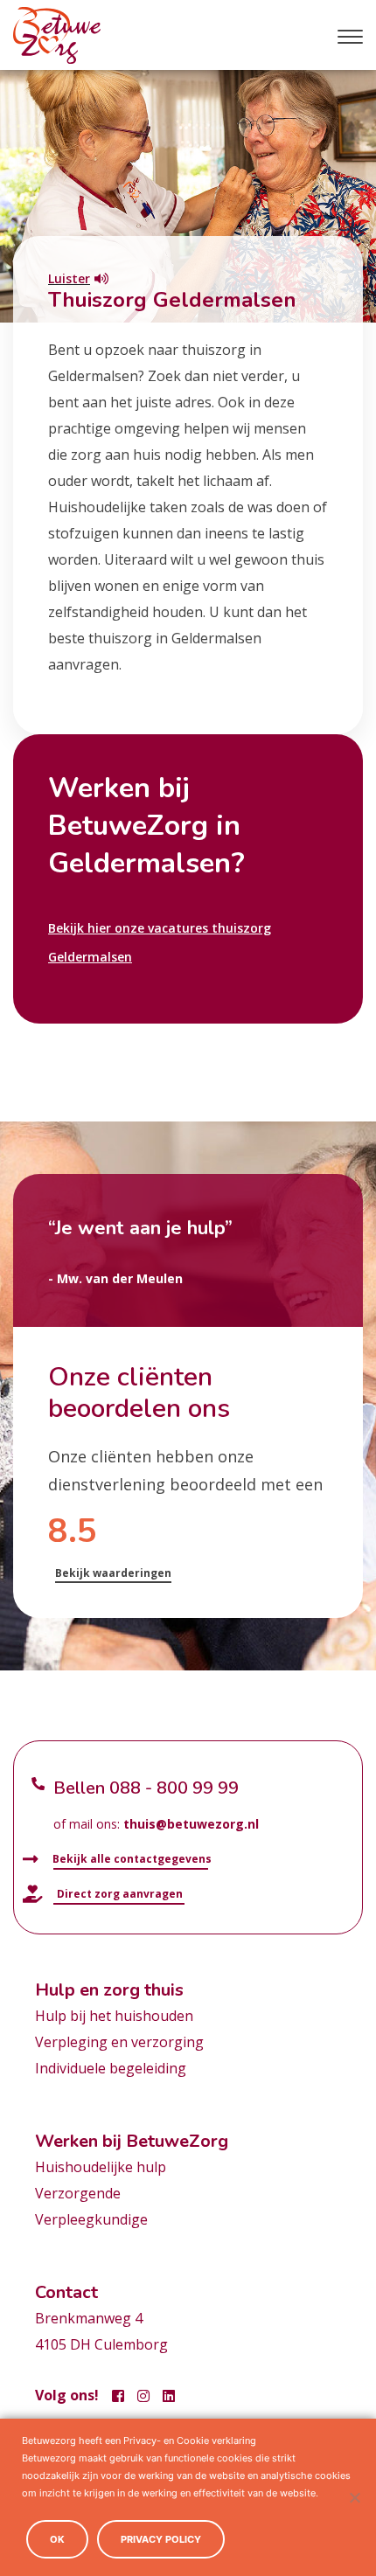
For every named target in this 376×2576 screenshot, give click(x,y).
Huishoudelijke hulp (101, 2167)
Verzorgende (78, 2193)
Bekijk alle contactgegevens (131, 1859)
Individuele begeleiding (111, 2068)
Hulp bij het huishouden (114, 2016)
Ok (57, 2539)
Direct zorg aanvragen (118, 1894)
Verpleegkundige (91, 2219)
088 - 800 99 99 (174, 1788)
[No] (354, 2497)
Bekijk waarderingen (113, 1573)
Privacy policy (161, 2539)
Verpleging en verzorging (119, 2042)
